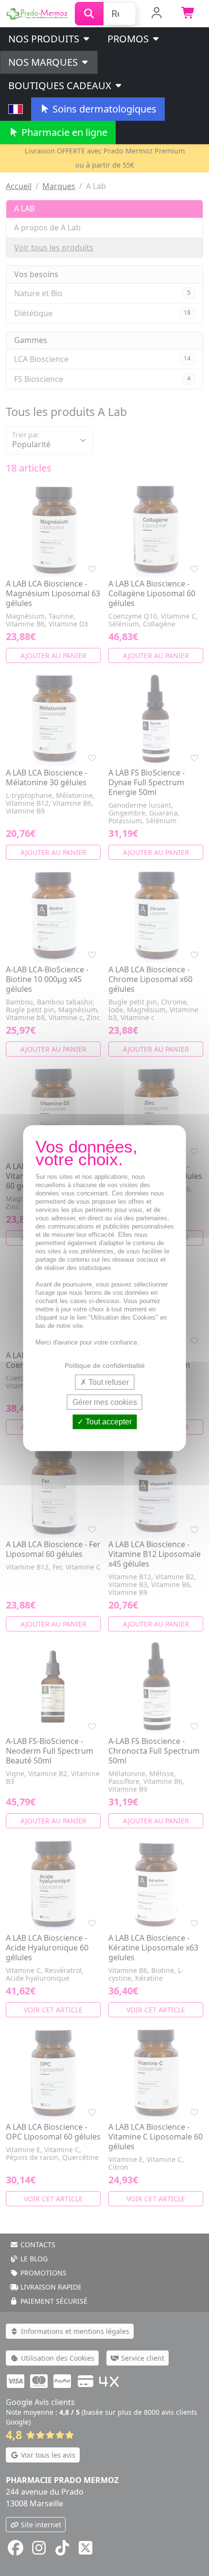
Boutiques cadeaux (61, 85)
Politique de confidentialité (105, 1365)
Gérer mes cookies (105, 1402)
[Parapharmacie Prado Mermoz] (37, 13)
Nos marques (44, 62)
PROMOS (129, 39)
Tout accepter (108, 1422)
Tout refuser (108, 1382)
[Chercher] (89, 14)
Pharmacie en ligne (63, 132)
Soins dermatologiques (103, 109)
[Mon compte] (157, 14)
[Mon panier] (188, 14)
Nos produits (45, 39)
